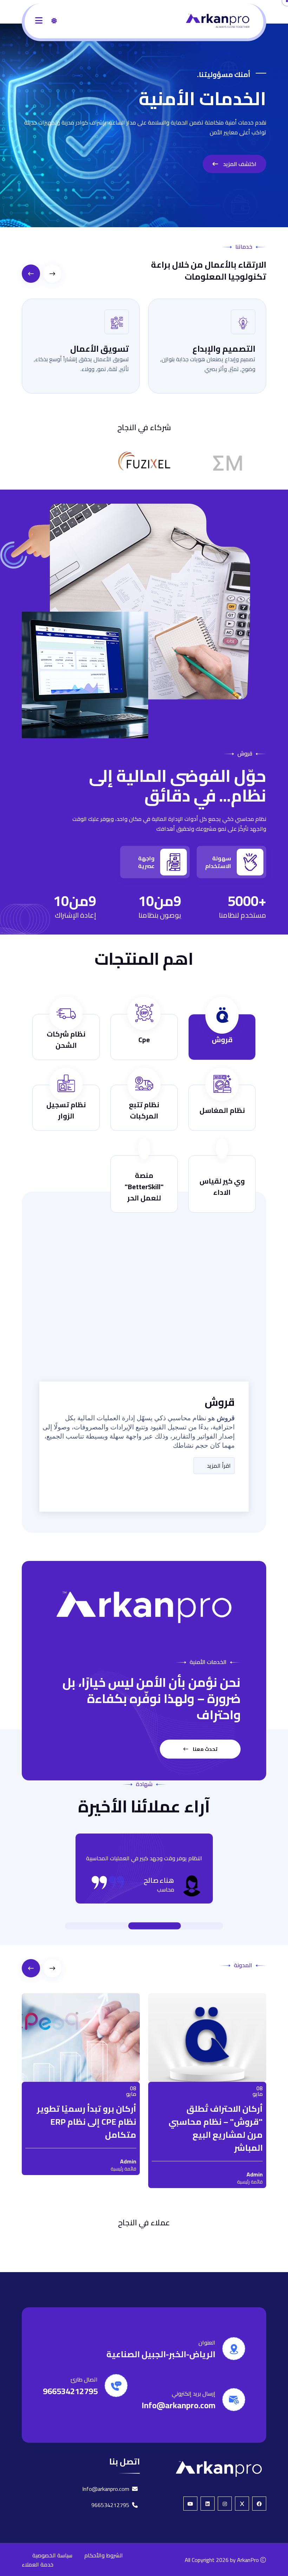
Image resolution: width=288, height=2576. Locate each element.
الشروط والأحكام (104, 2570)
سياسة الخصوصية (52, 2570)
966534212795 (70, 2406)
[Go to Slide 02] (179, 1926)
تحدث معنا (205, 1749)
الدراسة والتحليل (78, 349)
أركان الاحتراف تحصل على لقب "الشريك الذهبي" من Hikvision (233, 2122)
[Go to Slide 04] (116, 1926)
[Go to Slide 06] (102, 1926)
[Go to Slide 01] (186, 1926)
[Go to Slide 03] (148, 1926)
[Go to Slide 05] (109, 1926)
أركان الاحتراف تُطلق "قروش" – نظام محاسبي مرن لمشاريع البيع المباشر (109, 2128)
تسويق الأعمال (207, 349)
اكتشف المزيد (239, 164)
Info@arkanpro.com (178, 2420)
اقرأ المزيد (218, 1466)
